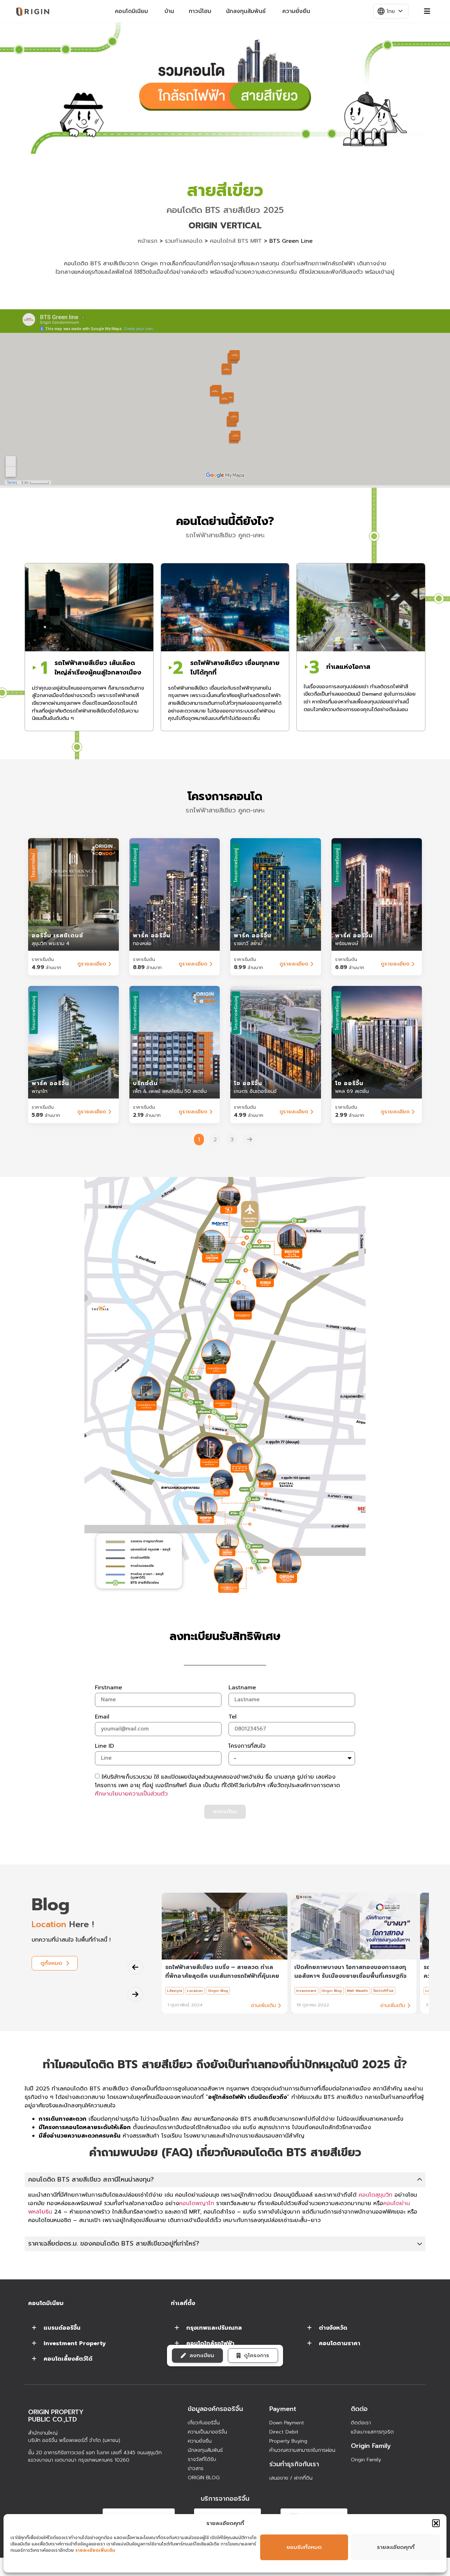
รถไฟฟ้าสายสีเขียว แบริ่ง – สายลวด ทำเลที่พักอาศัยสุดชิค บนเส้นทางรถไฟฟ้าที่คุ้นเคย (222, 1972)
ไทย (391, 11)
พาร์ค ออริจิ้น (152, 936)
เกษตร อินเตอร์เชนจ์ (255, 1091)
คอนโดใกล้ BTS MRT (236, 241)
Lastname (242, 1688)
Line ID (104, 1747)
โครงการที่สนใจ (247, 1747)
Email (102, 1717)
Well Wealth (357, 1991)
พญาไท (40, 1091)
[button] (436, 2523)
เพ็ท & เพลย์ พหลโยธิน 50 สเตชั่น (170, 1091)
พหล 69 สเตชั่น (352, 1091)
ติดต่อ (359, 2409)
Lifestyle (175, 1991)
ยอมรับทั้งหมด (304, 2547)
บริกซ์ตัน (145, 1083)
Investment (306, 1991)
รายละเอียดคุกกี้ (396, 2547)
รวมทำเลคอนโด (184, 241)
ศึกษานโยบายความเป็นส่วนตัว (131, 1793)
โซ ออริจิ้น (248, 1083)
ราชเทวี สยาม (248, 944)
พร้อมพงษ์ (347, 944)
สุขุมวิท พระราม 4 (51, 944)
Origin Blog (218, 1991)
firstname (108, 1688)
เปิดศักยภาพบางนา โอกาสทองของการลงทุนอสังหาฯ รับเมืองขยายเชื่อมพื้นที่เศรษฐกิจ (350, 1972)
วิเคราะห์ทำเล (383, 1991)
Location (195, 1991)
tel (233, 1717)
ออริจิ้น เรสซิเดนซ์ (57, 936)
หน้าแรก (148, 241)
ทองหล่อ (142, 944)
